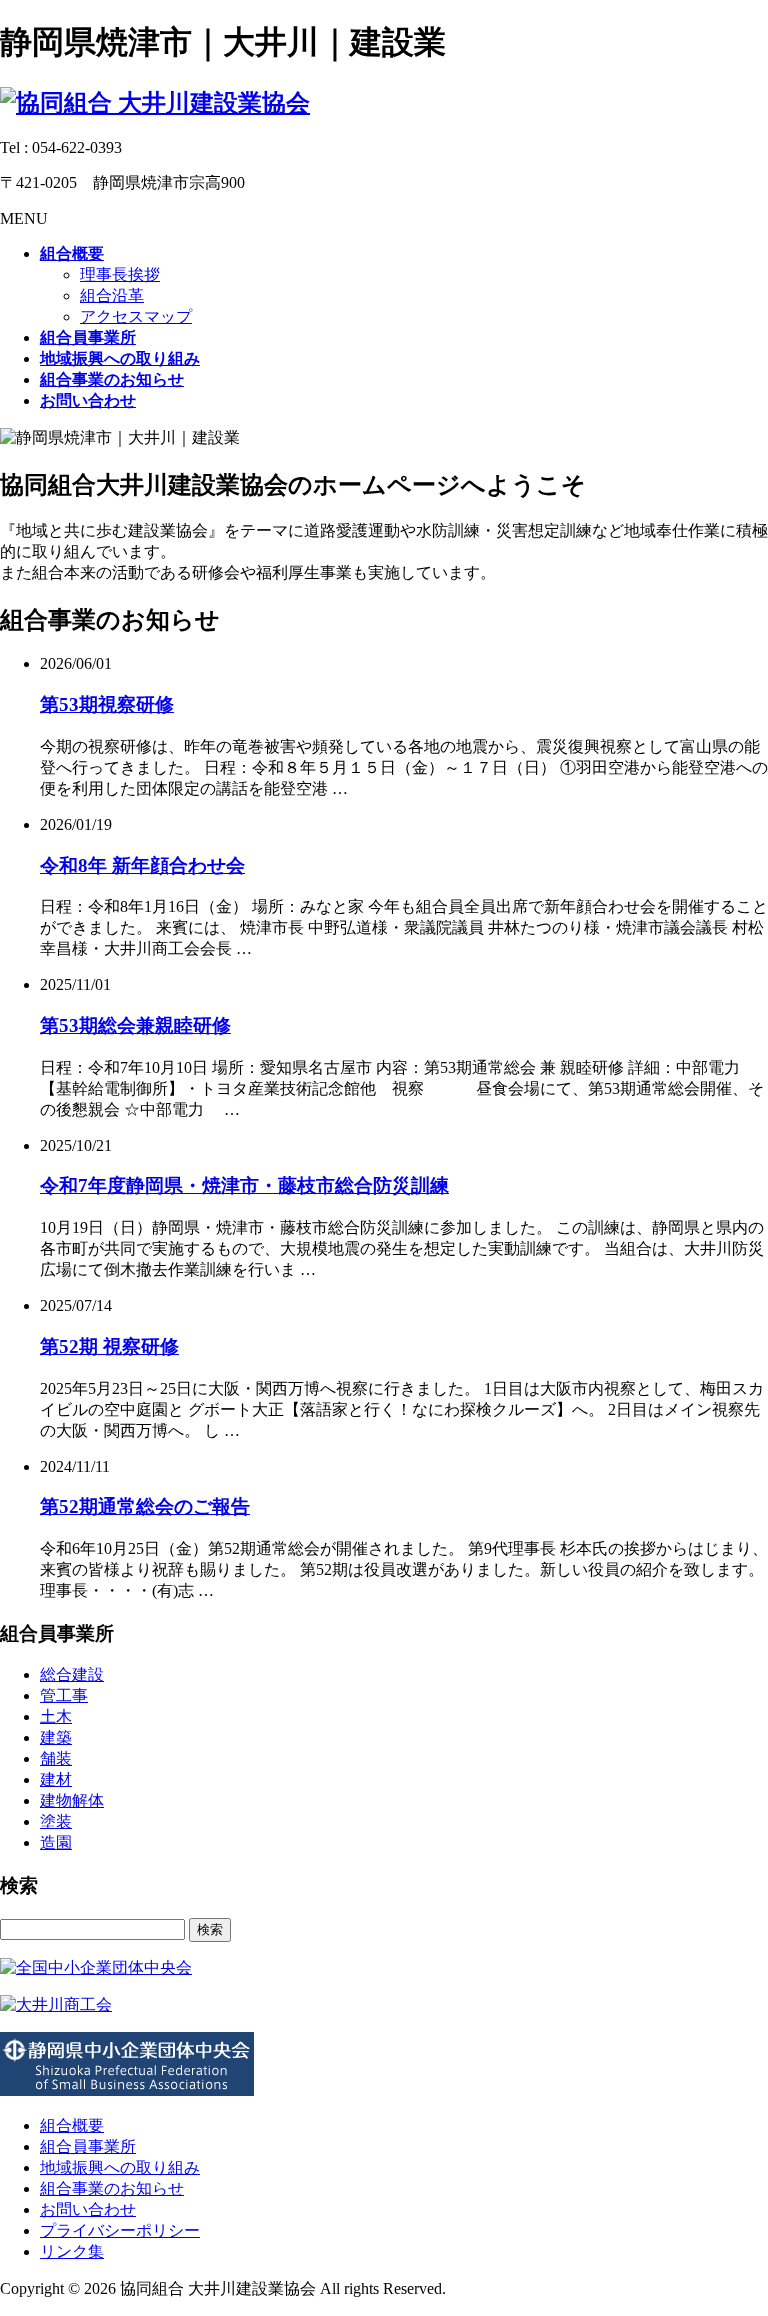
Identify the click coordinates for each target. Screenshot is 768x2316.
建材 (56, 1779)
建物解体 (72, 1800)
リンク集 (72, 2251)
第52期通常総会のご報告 (145, 1506)
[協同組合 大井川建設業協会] (155, 103)
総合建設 (72, 1674)
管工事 (64, 1695)
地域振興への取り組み (120, 2167)
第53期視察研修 (107, 704)
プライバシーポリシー (120, 2230)
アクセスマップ (136, 316)
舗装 (56, 1758)
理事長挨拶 (120, 274)
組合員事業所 (88, 2146)
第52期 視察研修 (109, 1346)
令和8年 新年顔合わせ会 (142, 865)
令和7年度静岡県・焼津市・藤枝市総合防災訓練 (244, 1185)
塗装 (56, 1821)
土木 (56, 1716)
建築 (56, 1737)
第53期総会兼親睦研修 (135, 1025)
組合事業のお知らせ (112, 2188)
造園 (56, 1842)
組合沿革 (112, 295)
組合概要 (72, 2125)
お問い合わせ (88, 2209)
